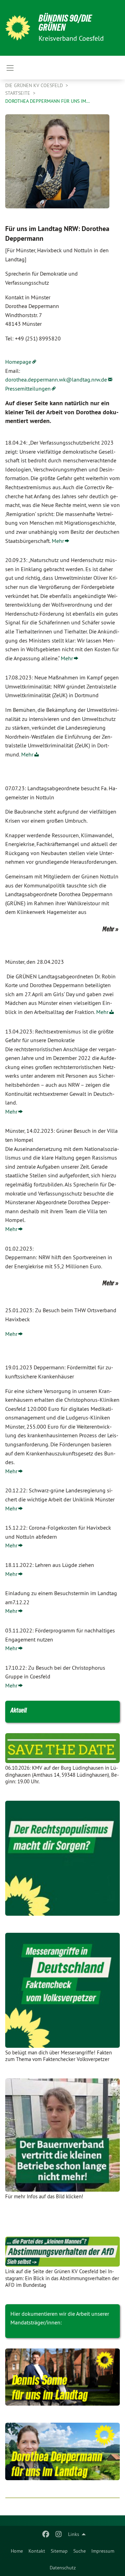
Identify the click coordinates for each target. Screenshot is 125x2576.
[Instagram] (59, 2534)
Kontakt (37, 2551)
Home (17, 2551)
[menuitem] (17, 2551)
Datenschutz (63, 2568)
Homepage (18, 362)
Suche (80, 2551)
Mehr (58, 541)
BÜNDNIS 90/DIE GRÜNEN (65, 23)
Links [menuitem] (74, 2534)
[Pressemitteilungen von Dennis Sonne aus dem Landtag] (62, 2377)
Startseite (18, 93)
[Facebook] (46, 2534)
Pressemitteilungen (28, 389)
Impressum (103, 2551)
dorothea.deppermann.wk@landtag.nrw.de (56, 379)
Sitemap (59, 2551)
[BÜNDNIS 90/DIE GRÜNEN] (18, 28)
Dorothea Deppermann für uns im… (48, 101)
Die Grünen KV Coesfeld (35, 85)
